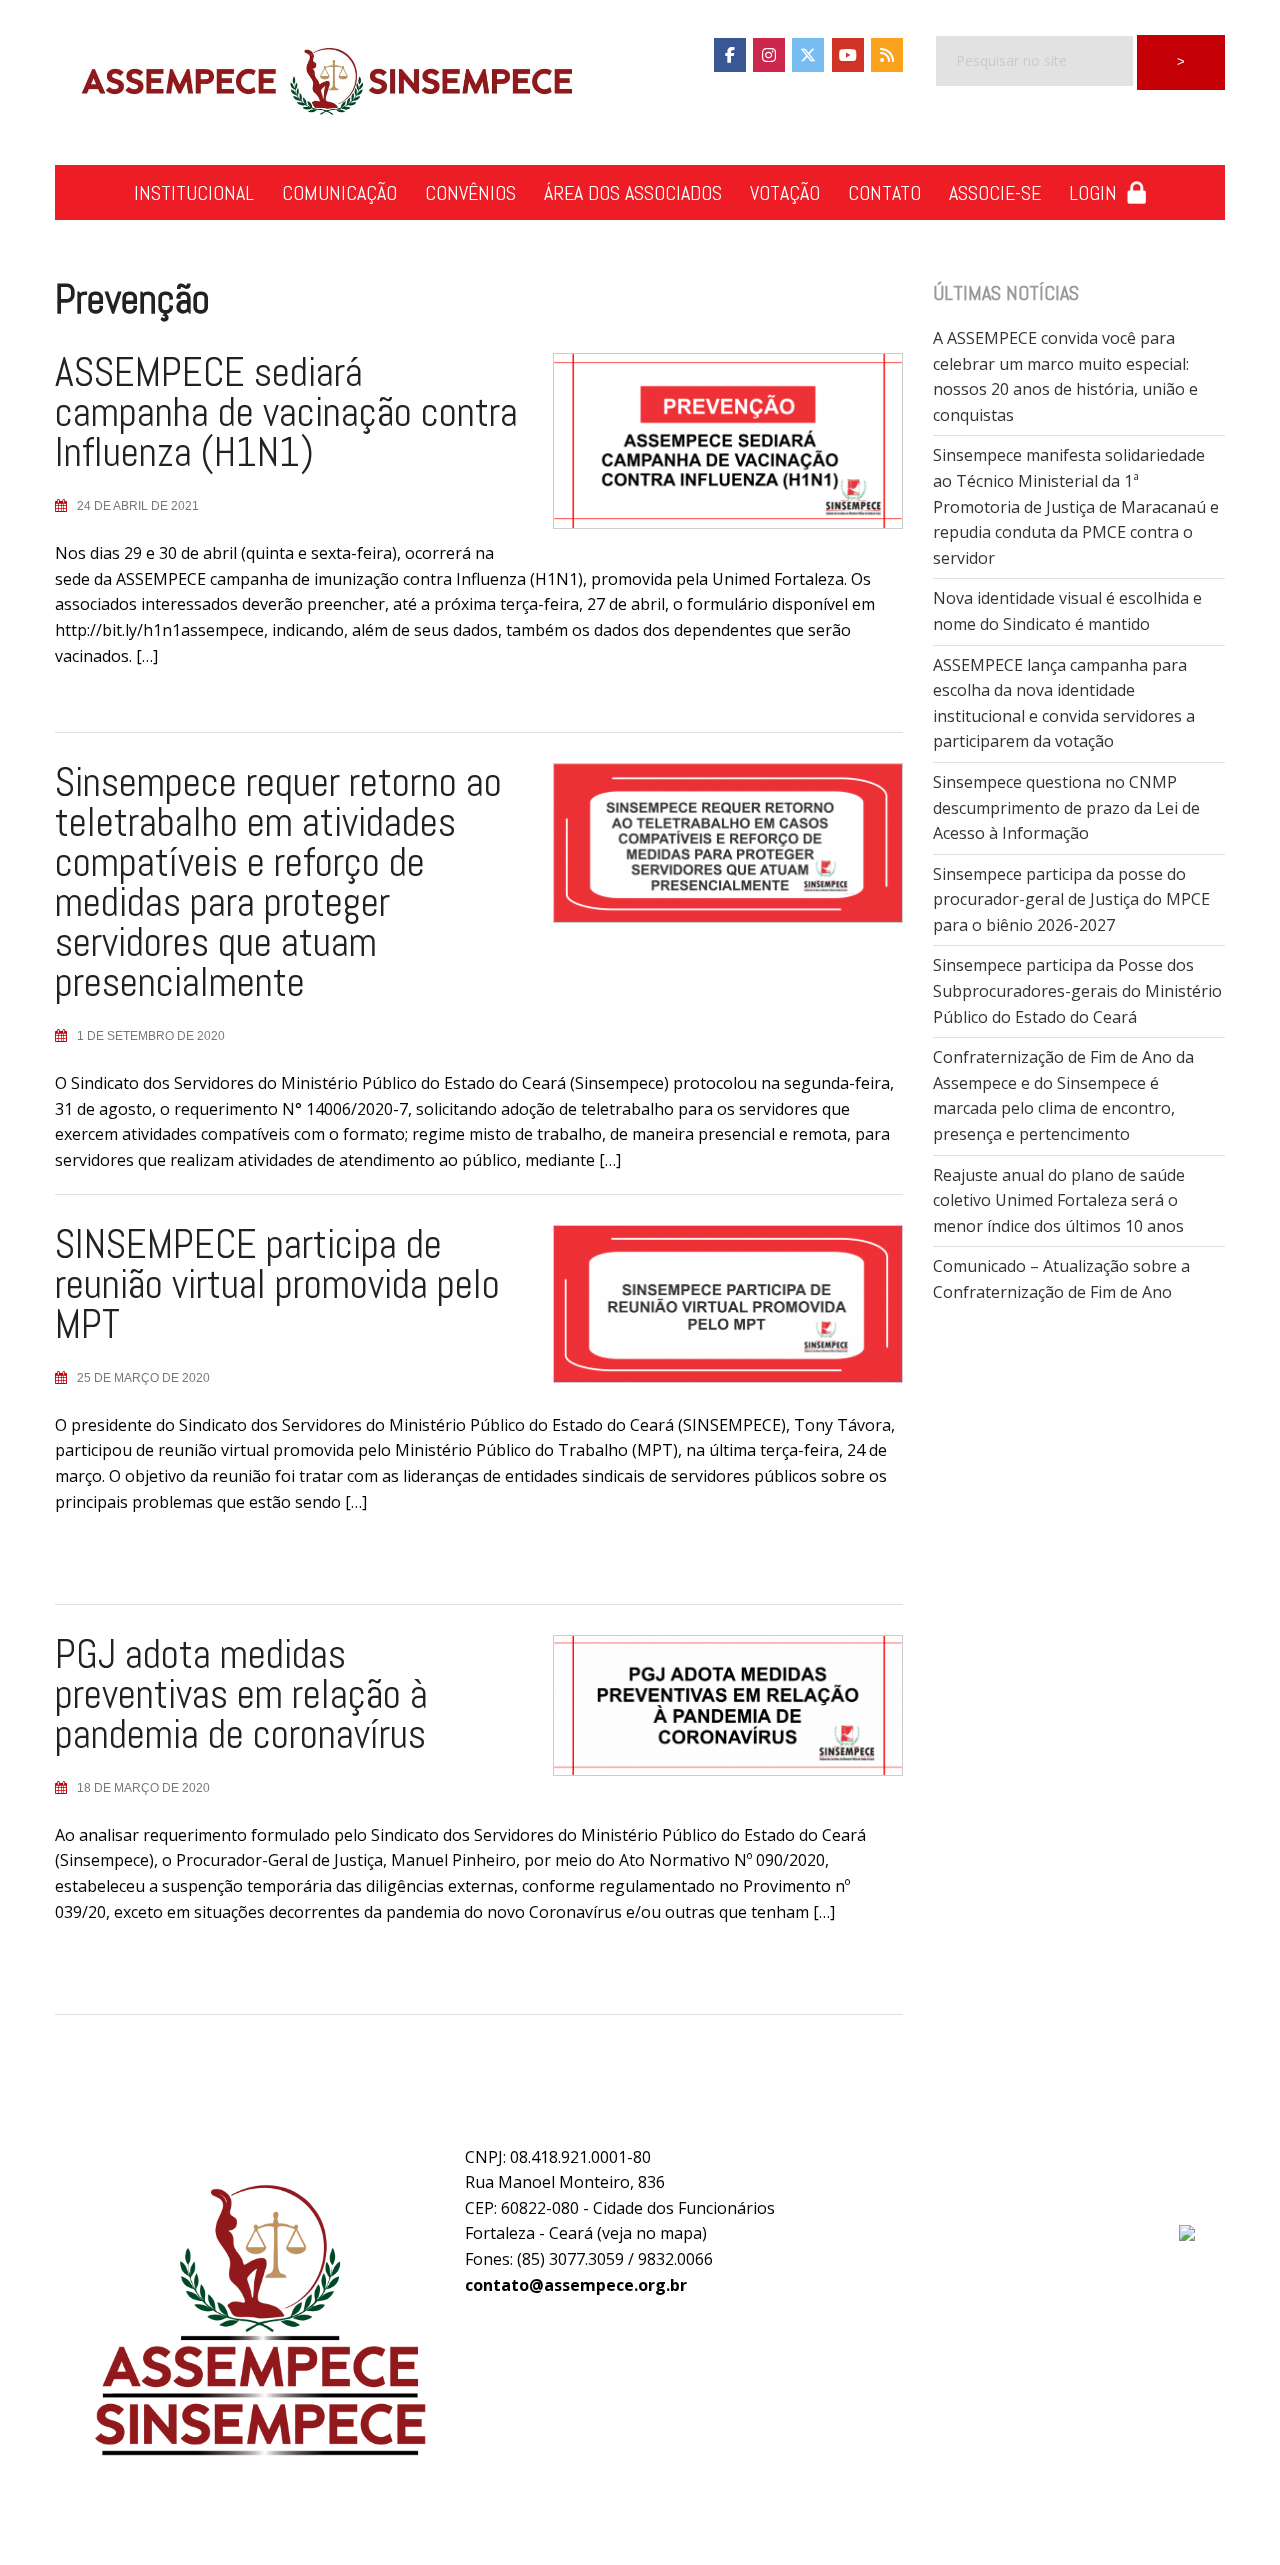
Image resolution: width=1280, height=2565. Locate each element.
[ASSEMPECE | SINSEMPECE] (325, 83)
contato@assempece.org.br (576, 2285)
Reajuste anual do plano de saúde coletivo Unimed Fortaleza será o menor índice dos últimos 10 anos (1059, 1200)
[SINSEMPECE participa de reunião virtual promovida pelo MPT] (713, 1312)
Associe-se (995, 193)
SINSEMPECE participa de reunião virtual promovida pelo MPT (277, 1284)
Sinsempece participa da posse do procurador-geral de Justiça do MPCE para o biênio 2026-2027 (1071, 899)
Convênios (470, 193)
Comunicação (339, 193)
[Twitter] (808, 55)
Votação (785, 193)
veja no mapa (652, 2233)
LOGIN (1098, 193)
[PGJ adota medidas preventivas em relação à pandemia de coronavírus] (713, 1714)
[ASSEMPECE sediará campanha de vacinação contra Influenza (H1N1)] (713, 449)
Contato (884, 193)
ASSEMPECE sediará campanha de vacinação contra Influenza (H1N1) (286, 412)
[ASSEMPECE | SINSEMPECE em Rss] (887, 55)
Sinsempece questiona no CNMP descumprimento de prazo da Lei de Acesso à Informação (1066, 807)
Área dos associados (633, 193)
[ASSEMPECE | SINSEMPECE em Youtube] (848, 55)
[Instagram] (769, 55)
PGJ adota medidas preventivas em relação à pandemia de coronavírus (241, 1694)
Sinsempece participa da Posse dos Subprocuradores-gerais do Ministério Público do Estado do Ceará (1077, 990)
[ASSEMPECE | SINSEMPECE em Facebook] (730, 55)
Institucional (194, 193)
